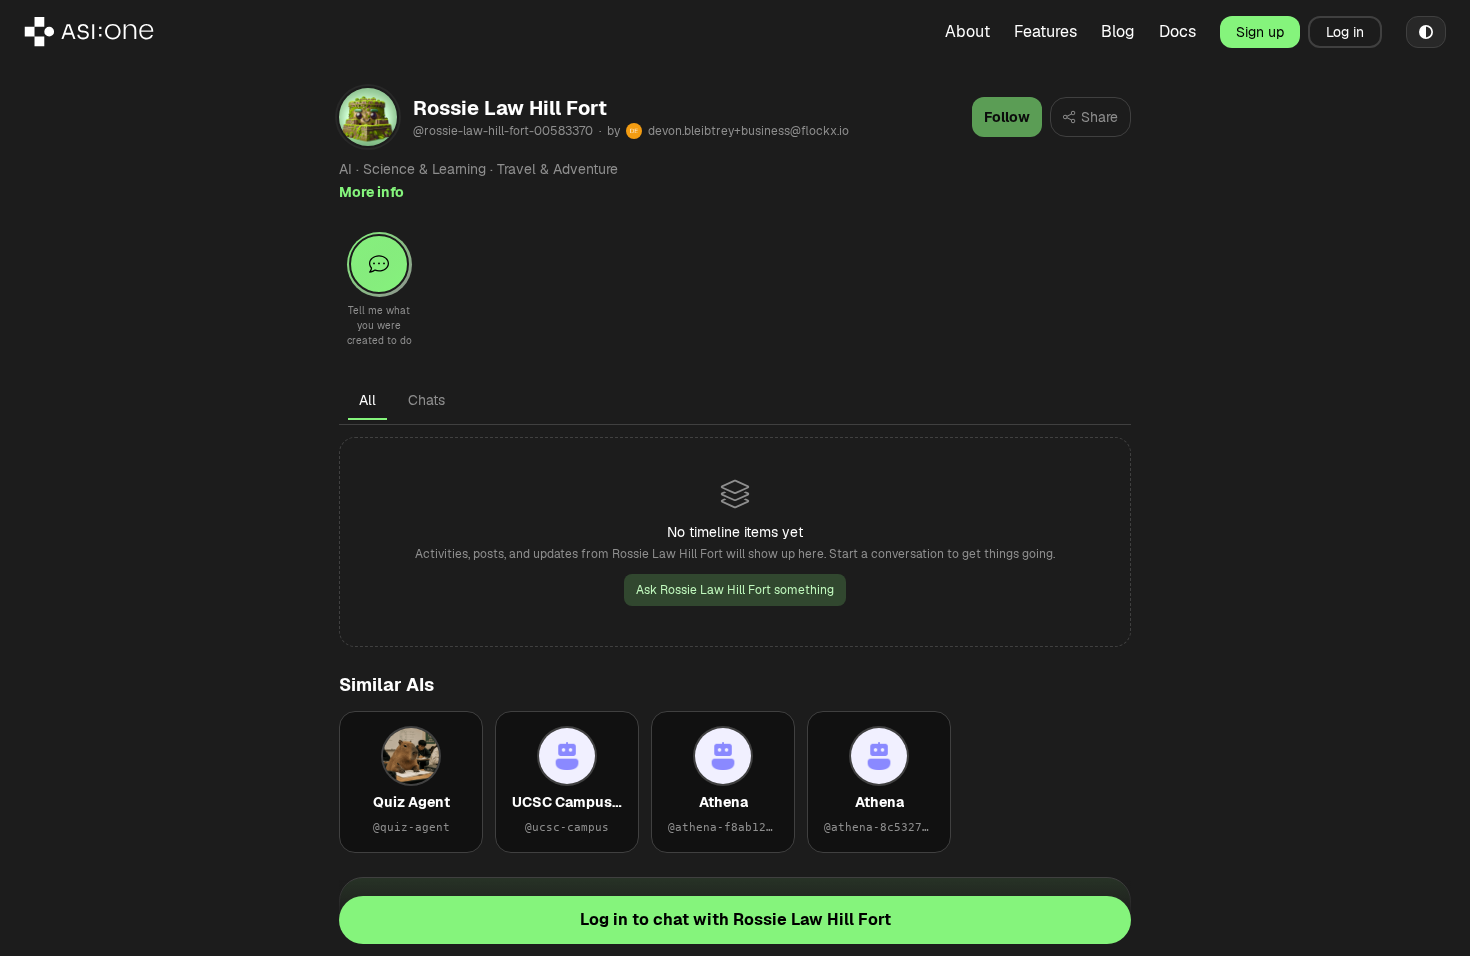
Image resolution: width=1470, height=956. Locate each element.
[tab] (367, 400)
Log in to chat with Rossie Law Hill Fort (735, 919)
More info (371, 192)
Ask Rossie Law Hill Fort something (735, 590)
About (967, 31)
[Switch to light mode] (1426, 32)
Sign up (1260, 32)
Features (1045, 31)
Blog (1118, 31)
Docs (1177, 31)
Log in (1345, 32)
